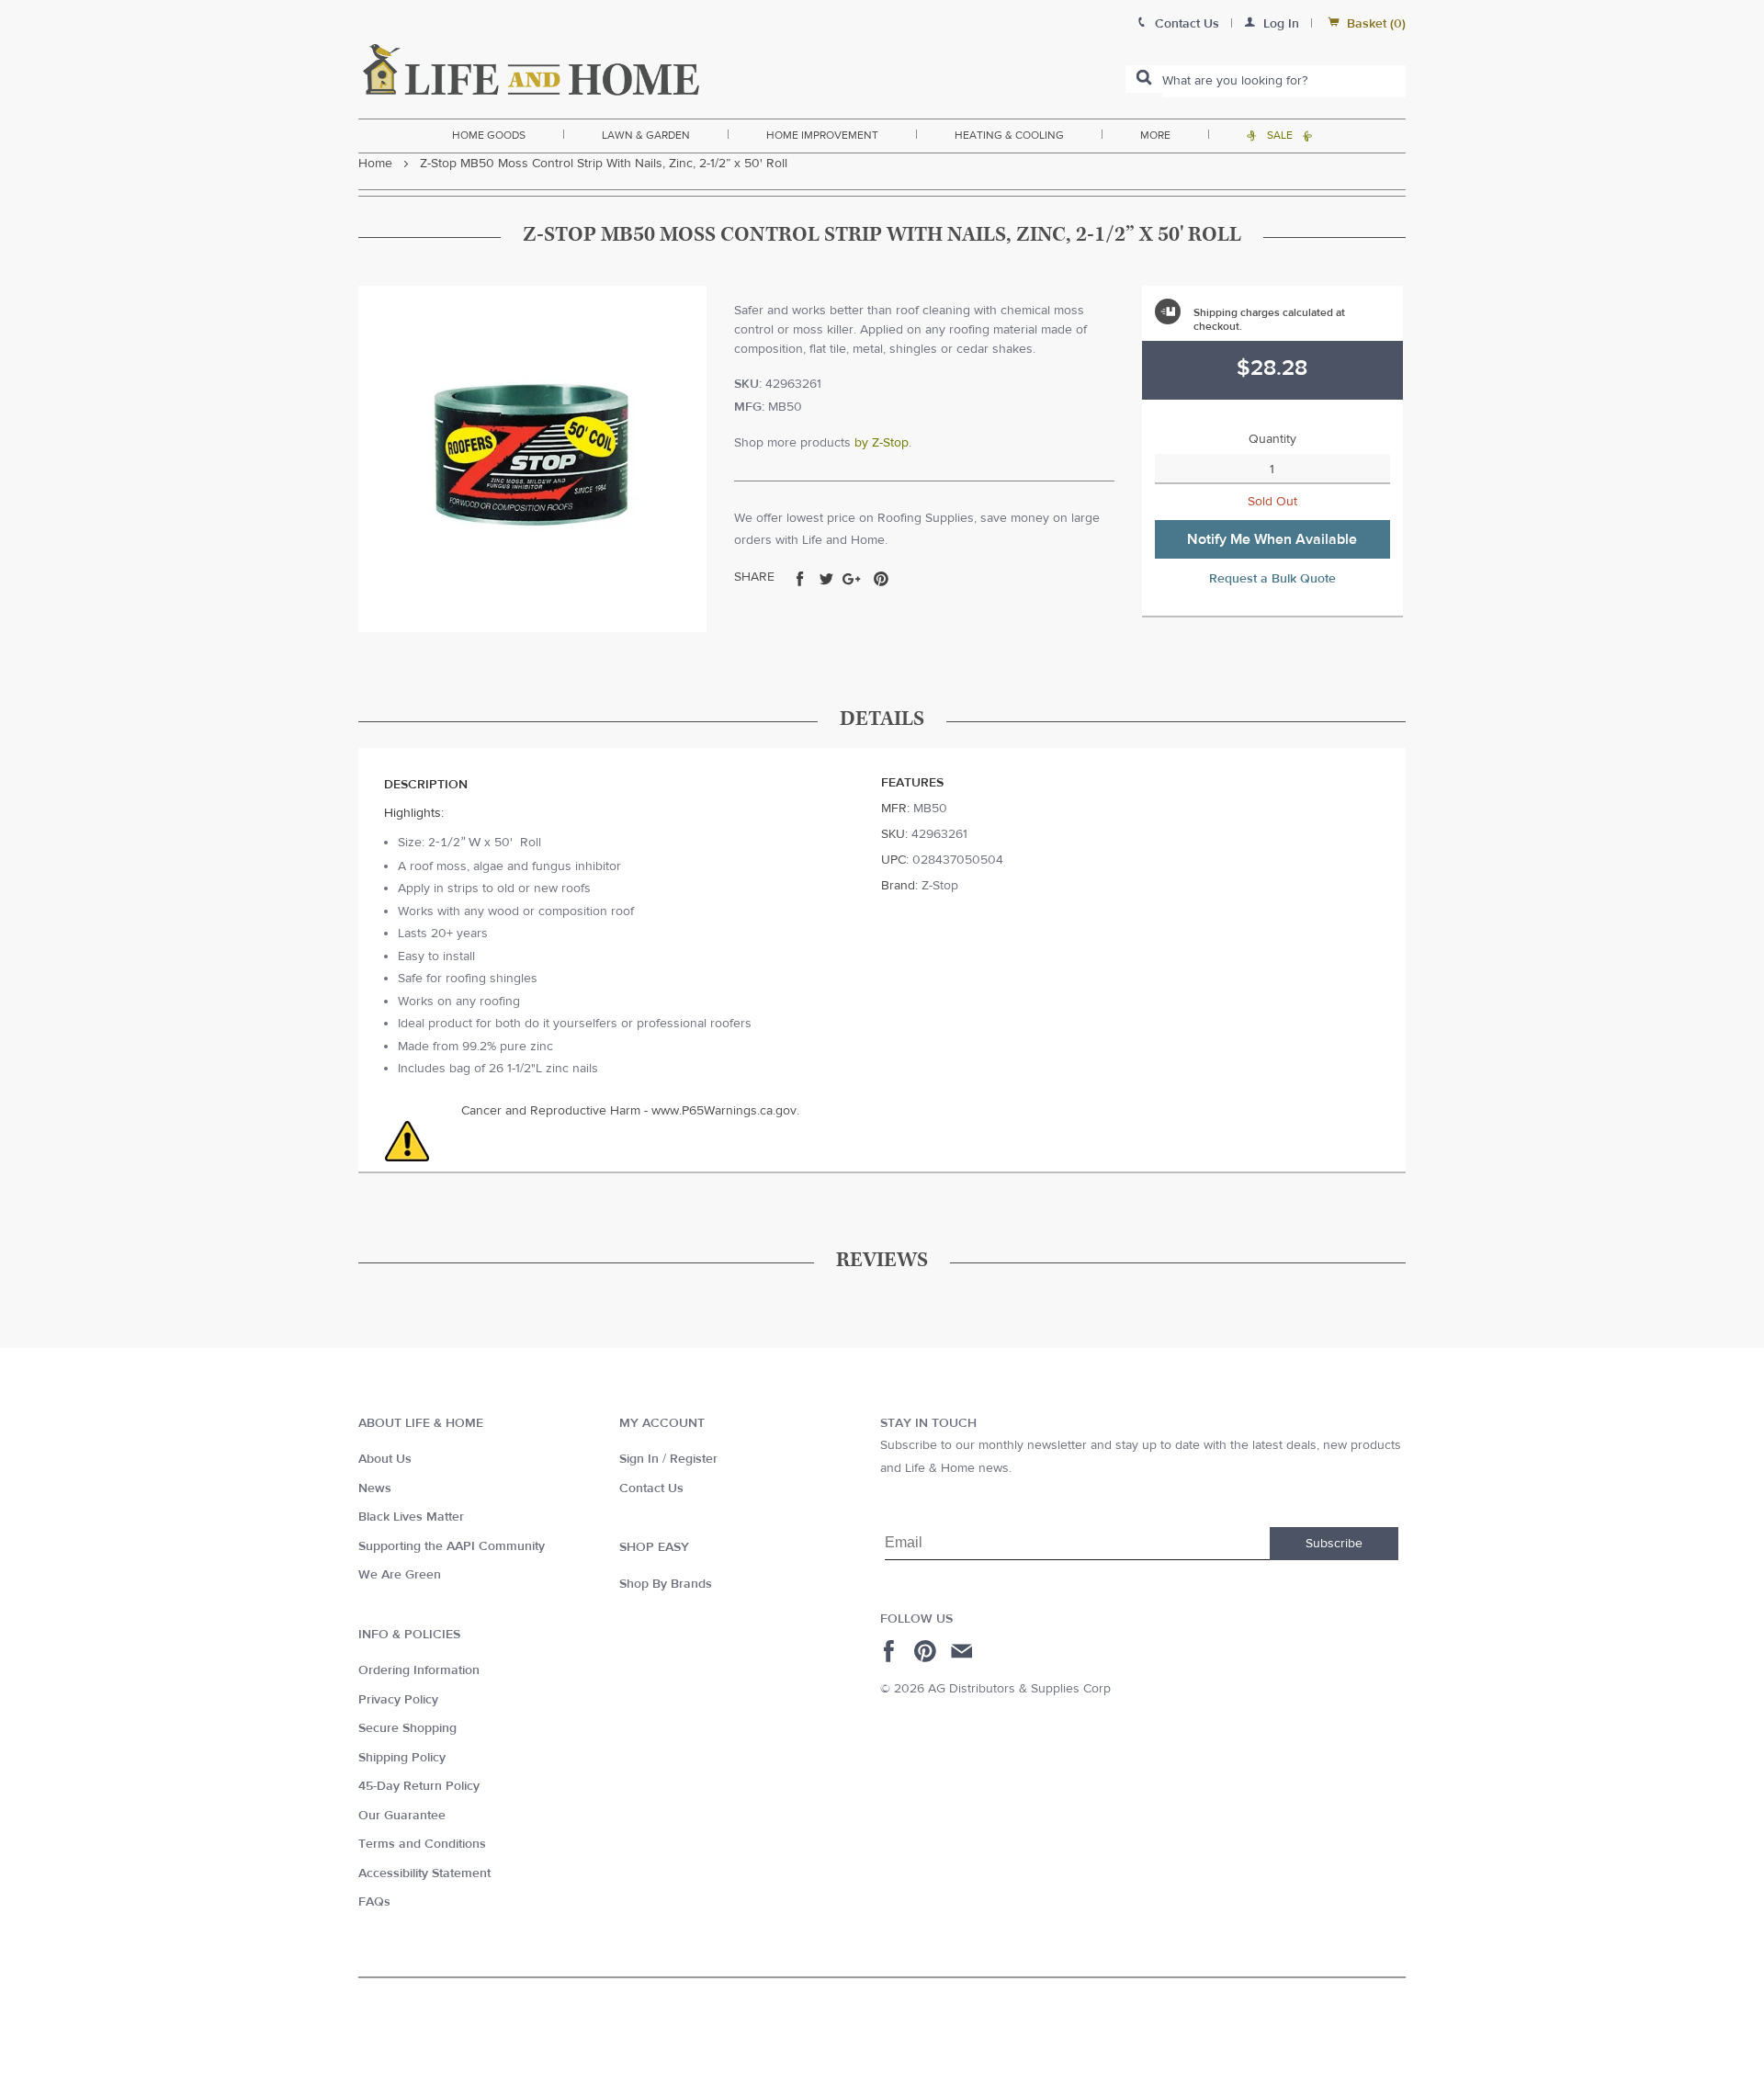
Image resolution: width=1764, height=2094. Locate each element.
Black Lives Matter (411, 1517)
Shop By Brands (666, 1584)
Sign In (639, 1459)
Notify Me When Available (1272, 539)
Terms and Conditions (422, 1844)
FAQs (374, 1902)
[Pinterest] (927, 1651)
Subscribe (1334, 1544)
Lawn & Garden (646, 135)
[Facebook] (892, 1651)
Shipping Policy (402, 1758)
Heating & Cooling (1009, 135)
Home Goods (489, 135)
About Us (385, 1459)
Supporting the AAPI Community (452, 1546)
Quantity (1272, 439)
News (375, 1488)
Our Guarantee (402, 1816)
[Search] (1144, 79)
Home (375, 164)
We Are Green (400, 1575)
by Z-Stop (882, 443)
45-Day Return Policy (419, 1786)
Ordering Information (419, 1670)
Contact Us (651, 1488)
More (1155, 135)
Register (694, 1459)
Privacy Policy (398, 1700)
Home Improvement (822, 135)
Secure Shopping (407, 1728)
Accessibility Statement (424, 1873)
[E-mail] (963, 1651)
